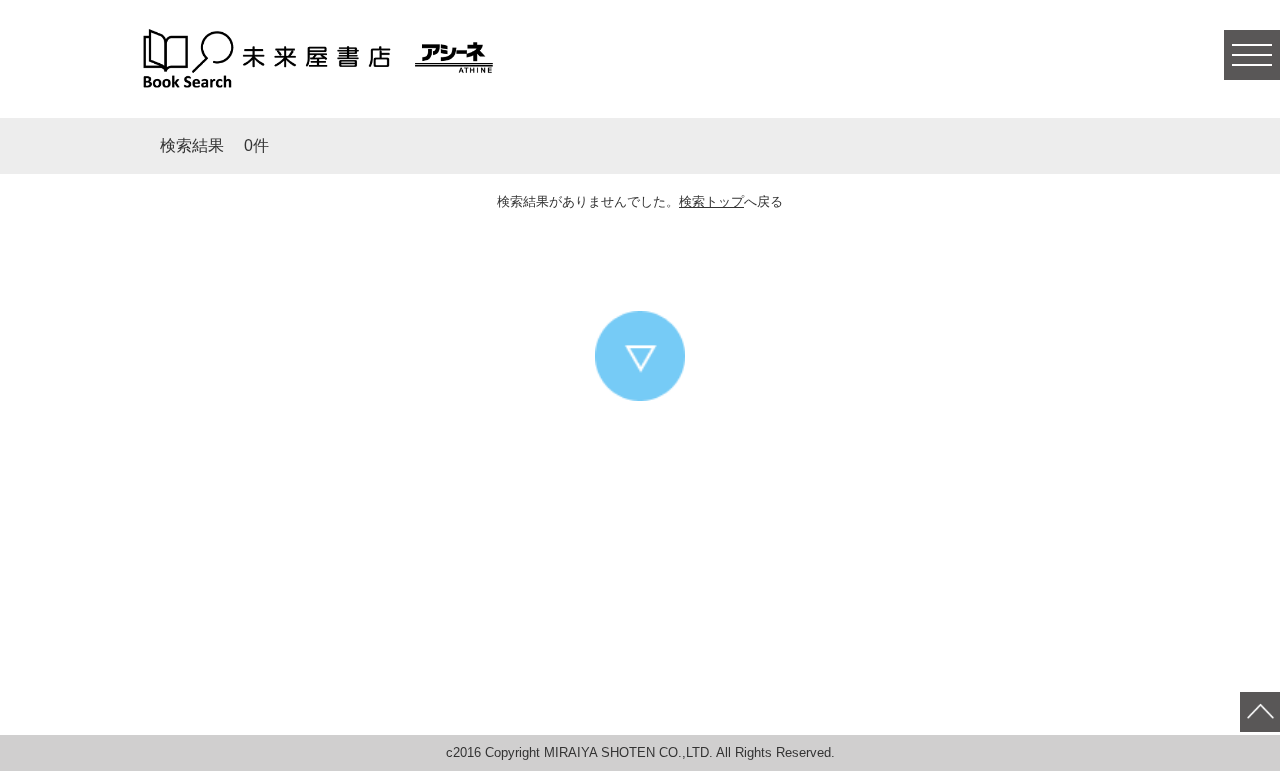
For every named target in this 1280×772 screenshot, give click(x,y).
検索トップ (711, 201)
